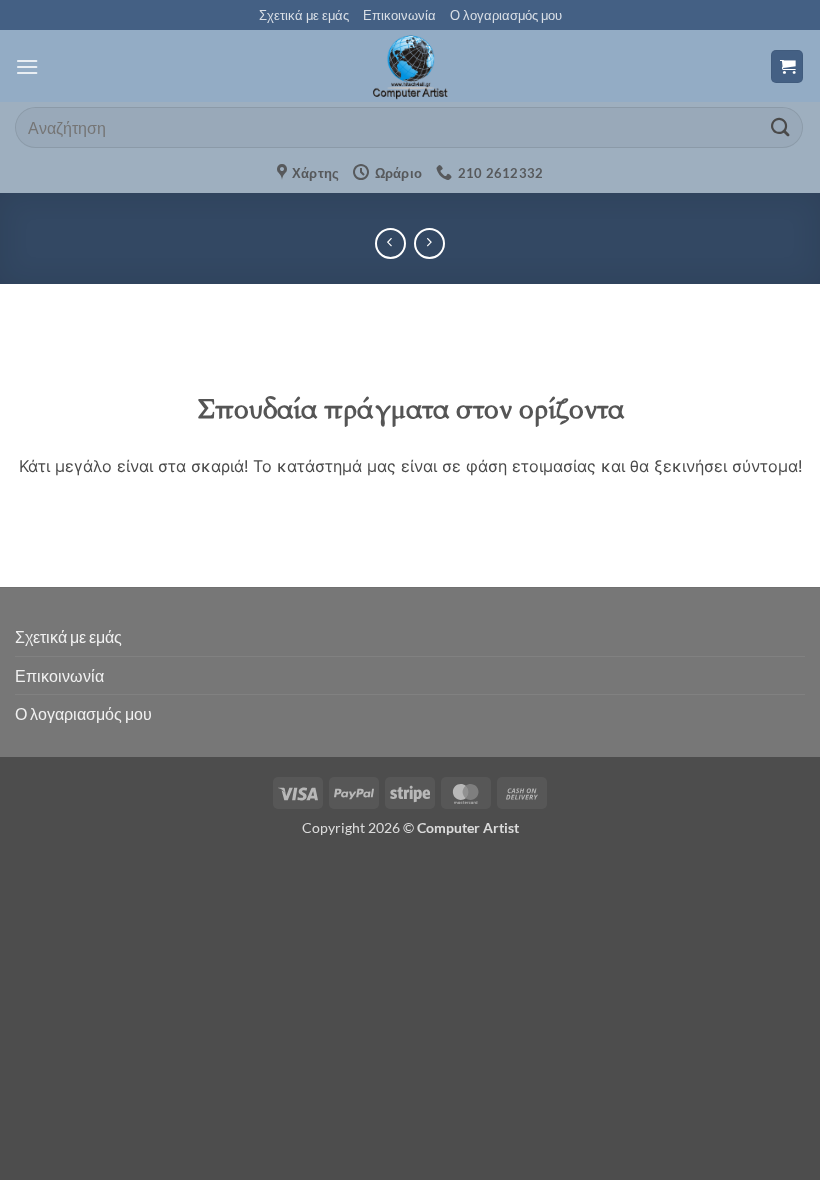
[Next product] (390, 243)
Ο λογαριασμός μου (506, 15)
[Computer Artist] (410, 66)
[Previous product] (429, 243)
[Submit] (781, 127)
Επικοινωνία (399, 15)
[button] (27, 66)
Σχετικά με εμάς (304, 15)
